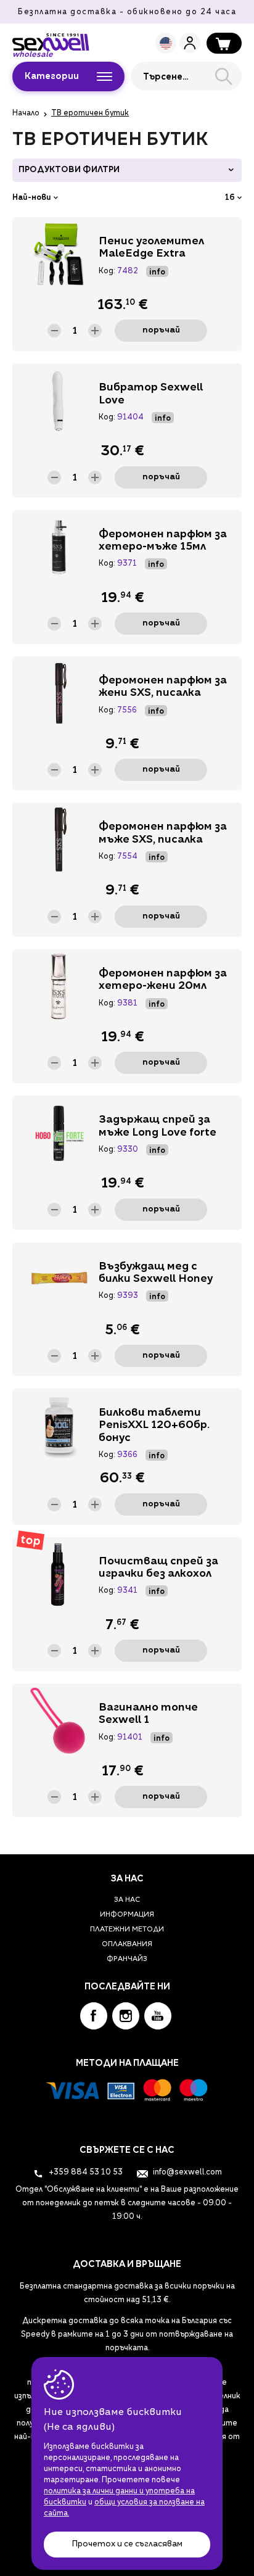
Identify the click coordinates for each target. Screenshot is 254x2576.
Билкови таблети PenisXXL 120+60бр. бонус (154, 1426)
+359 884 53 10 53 (85, 2173)
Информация (127, 1915)
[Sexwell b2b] (51, 42)
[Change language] (166, 43)
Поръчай (161, 330)
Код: (107, 271)
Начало (26, 114)
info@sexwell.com (186, 2173)
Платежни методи (127, 1930)
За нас (127, 1900)
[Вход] (190, 43)
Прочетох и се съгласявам (127, 2544)
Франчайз (127, 1959)
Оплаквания (127, 1945)
